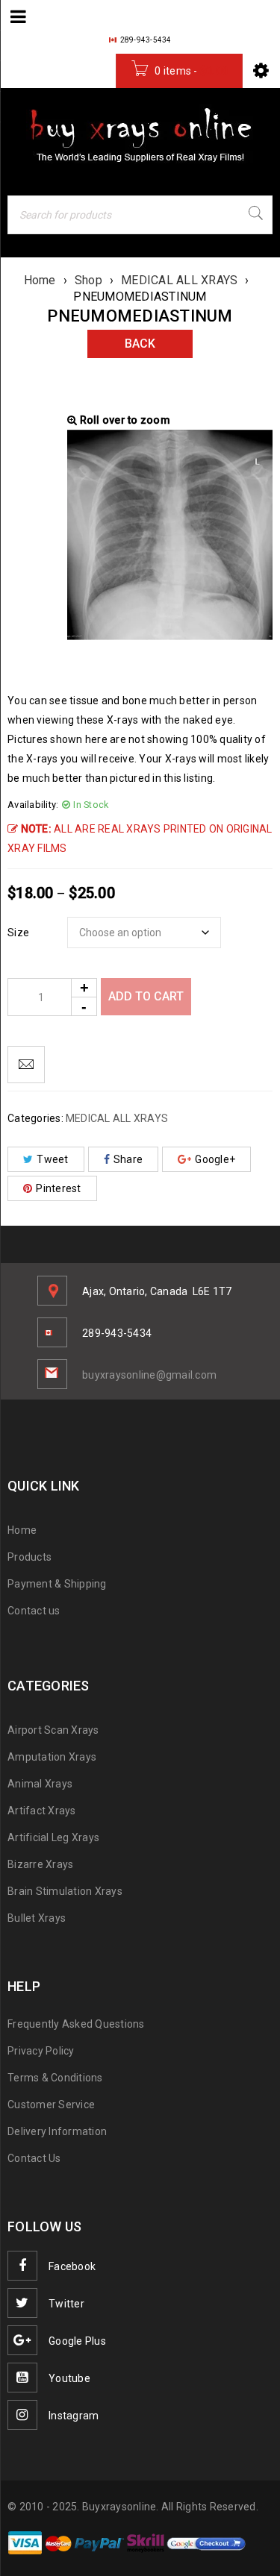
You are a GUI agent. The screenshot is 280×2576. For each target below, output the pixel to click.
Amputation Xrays (52, 1757)
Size (18, 933)
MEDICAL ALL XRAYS (179, 280)
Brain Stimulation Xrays (65, 1891)
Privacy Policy (41, 2051)
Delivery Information (57, 2131)
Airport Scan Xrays (53, 1730)
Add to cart (146, 996)
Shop (88, 280)
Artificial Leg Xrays (53, 1837)
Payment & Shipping (57, 1584)
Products (29, 1557)
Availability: (33, 805)
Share (128, 1159)
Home (40, 280)
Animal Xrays (40, 1784)
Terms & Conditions (55, 2078)
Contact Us (34, 2158)
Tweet (52, 1159)
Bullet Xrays (37, 1918)
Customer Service (51, 2105)
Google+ (215, 1159)
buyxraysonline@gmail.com (149, 1375)
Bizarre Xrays (40, 1864)
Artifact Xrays (42, 1811)
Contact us (34, 1611)
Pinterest (58, 1188)
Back (140, 344)
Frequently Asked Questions (76, 2024)
